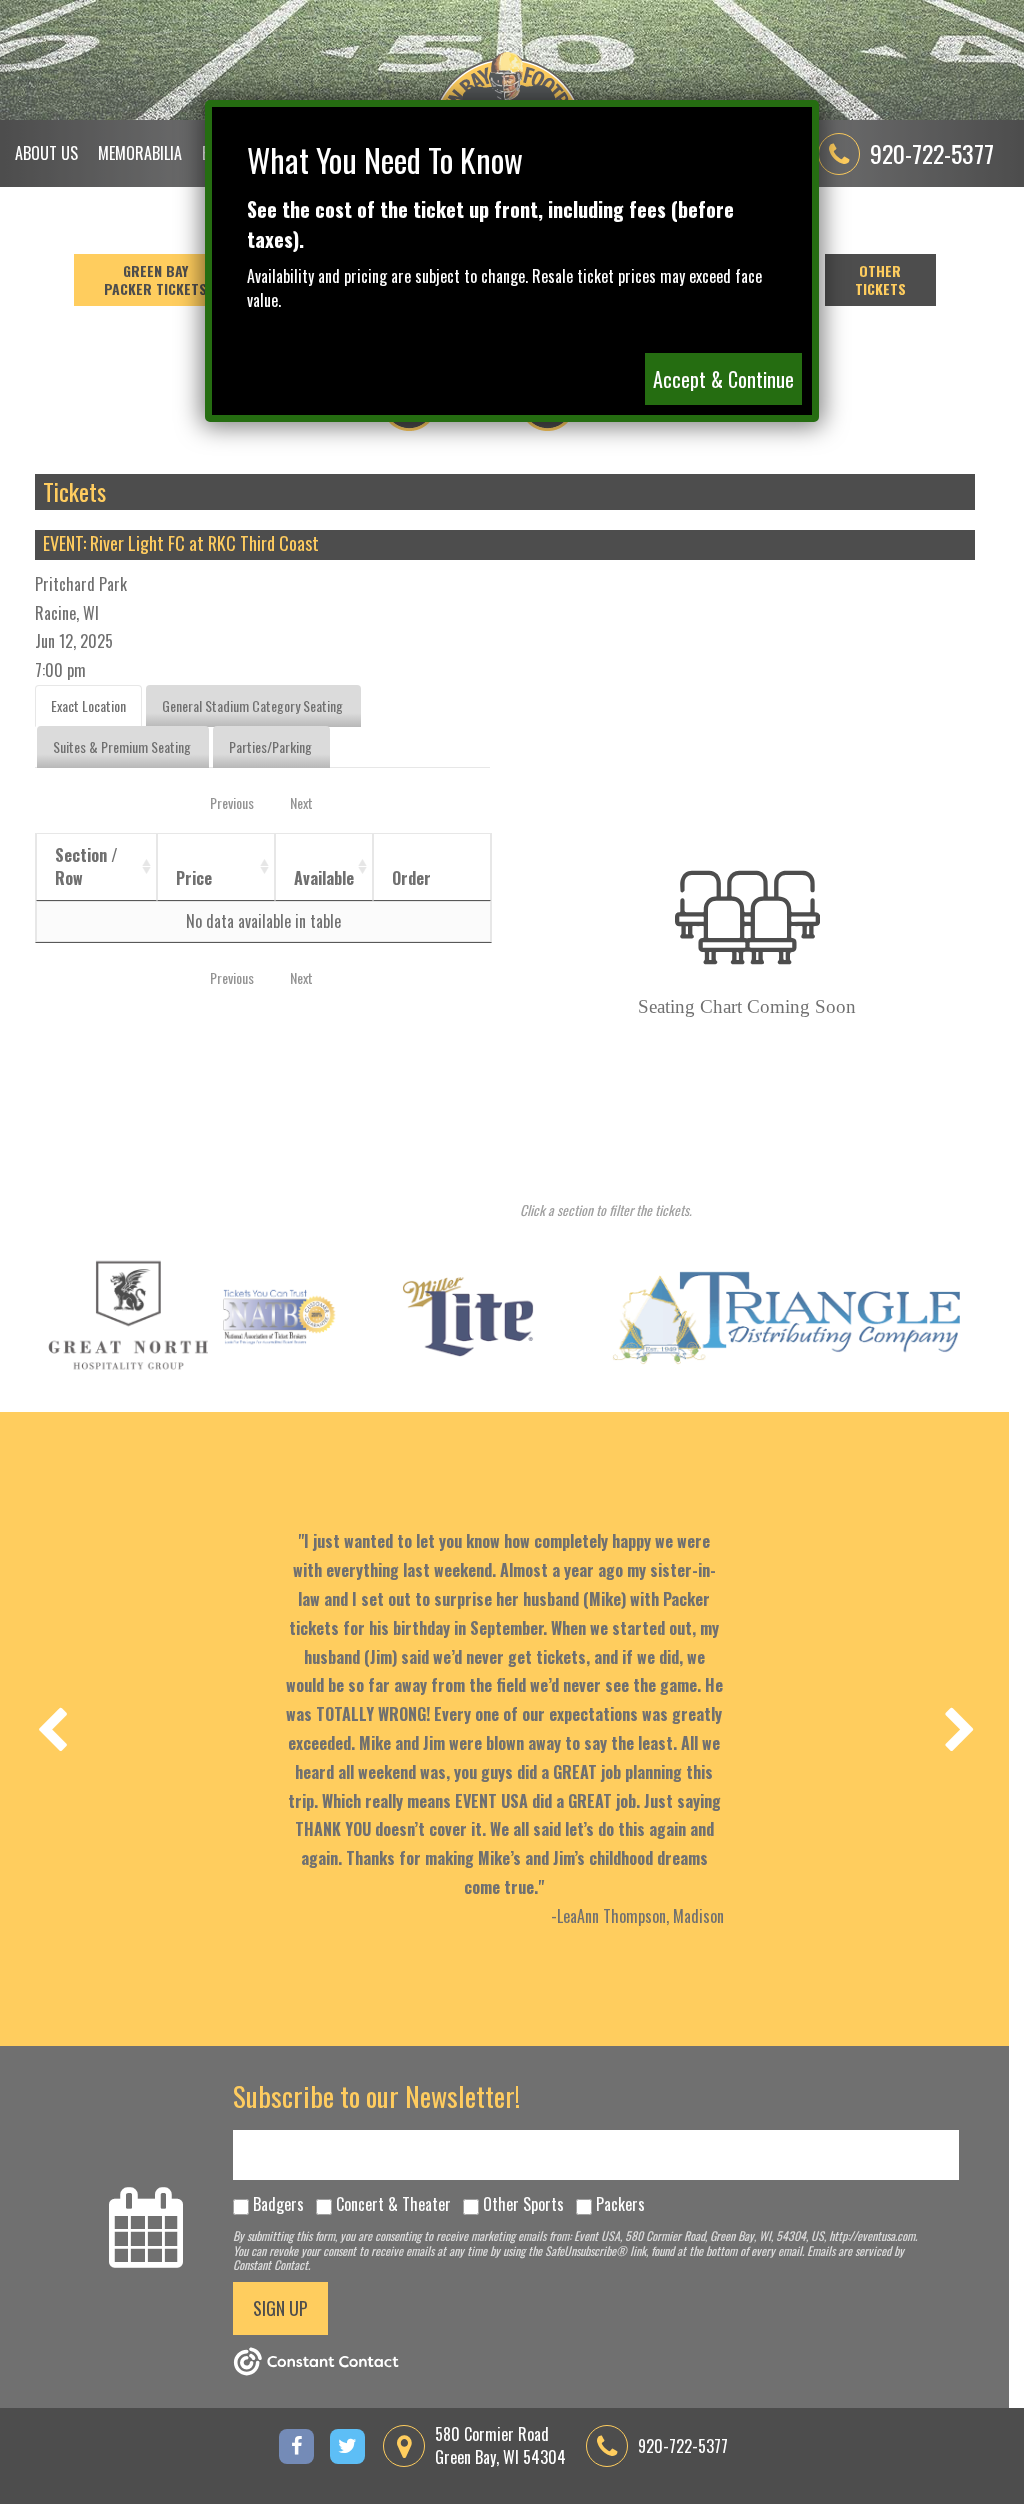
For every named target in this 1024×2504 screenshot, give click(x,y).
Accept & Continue (723, 379)
